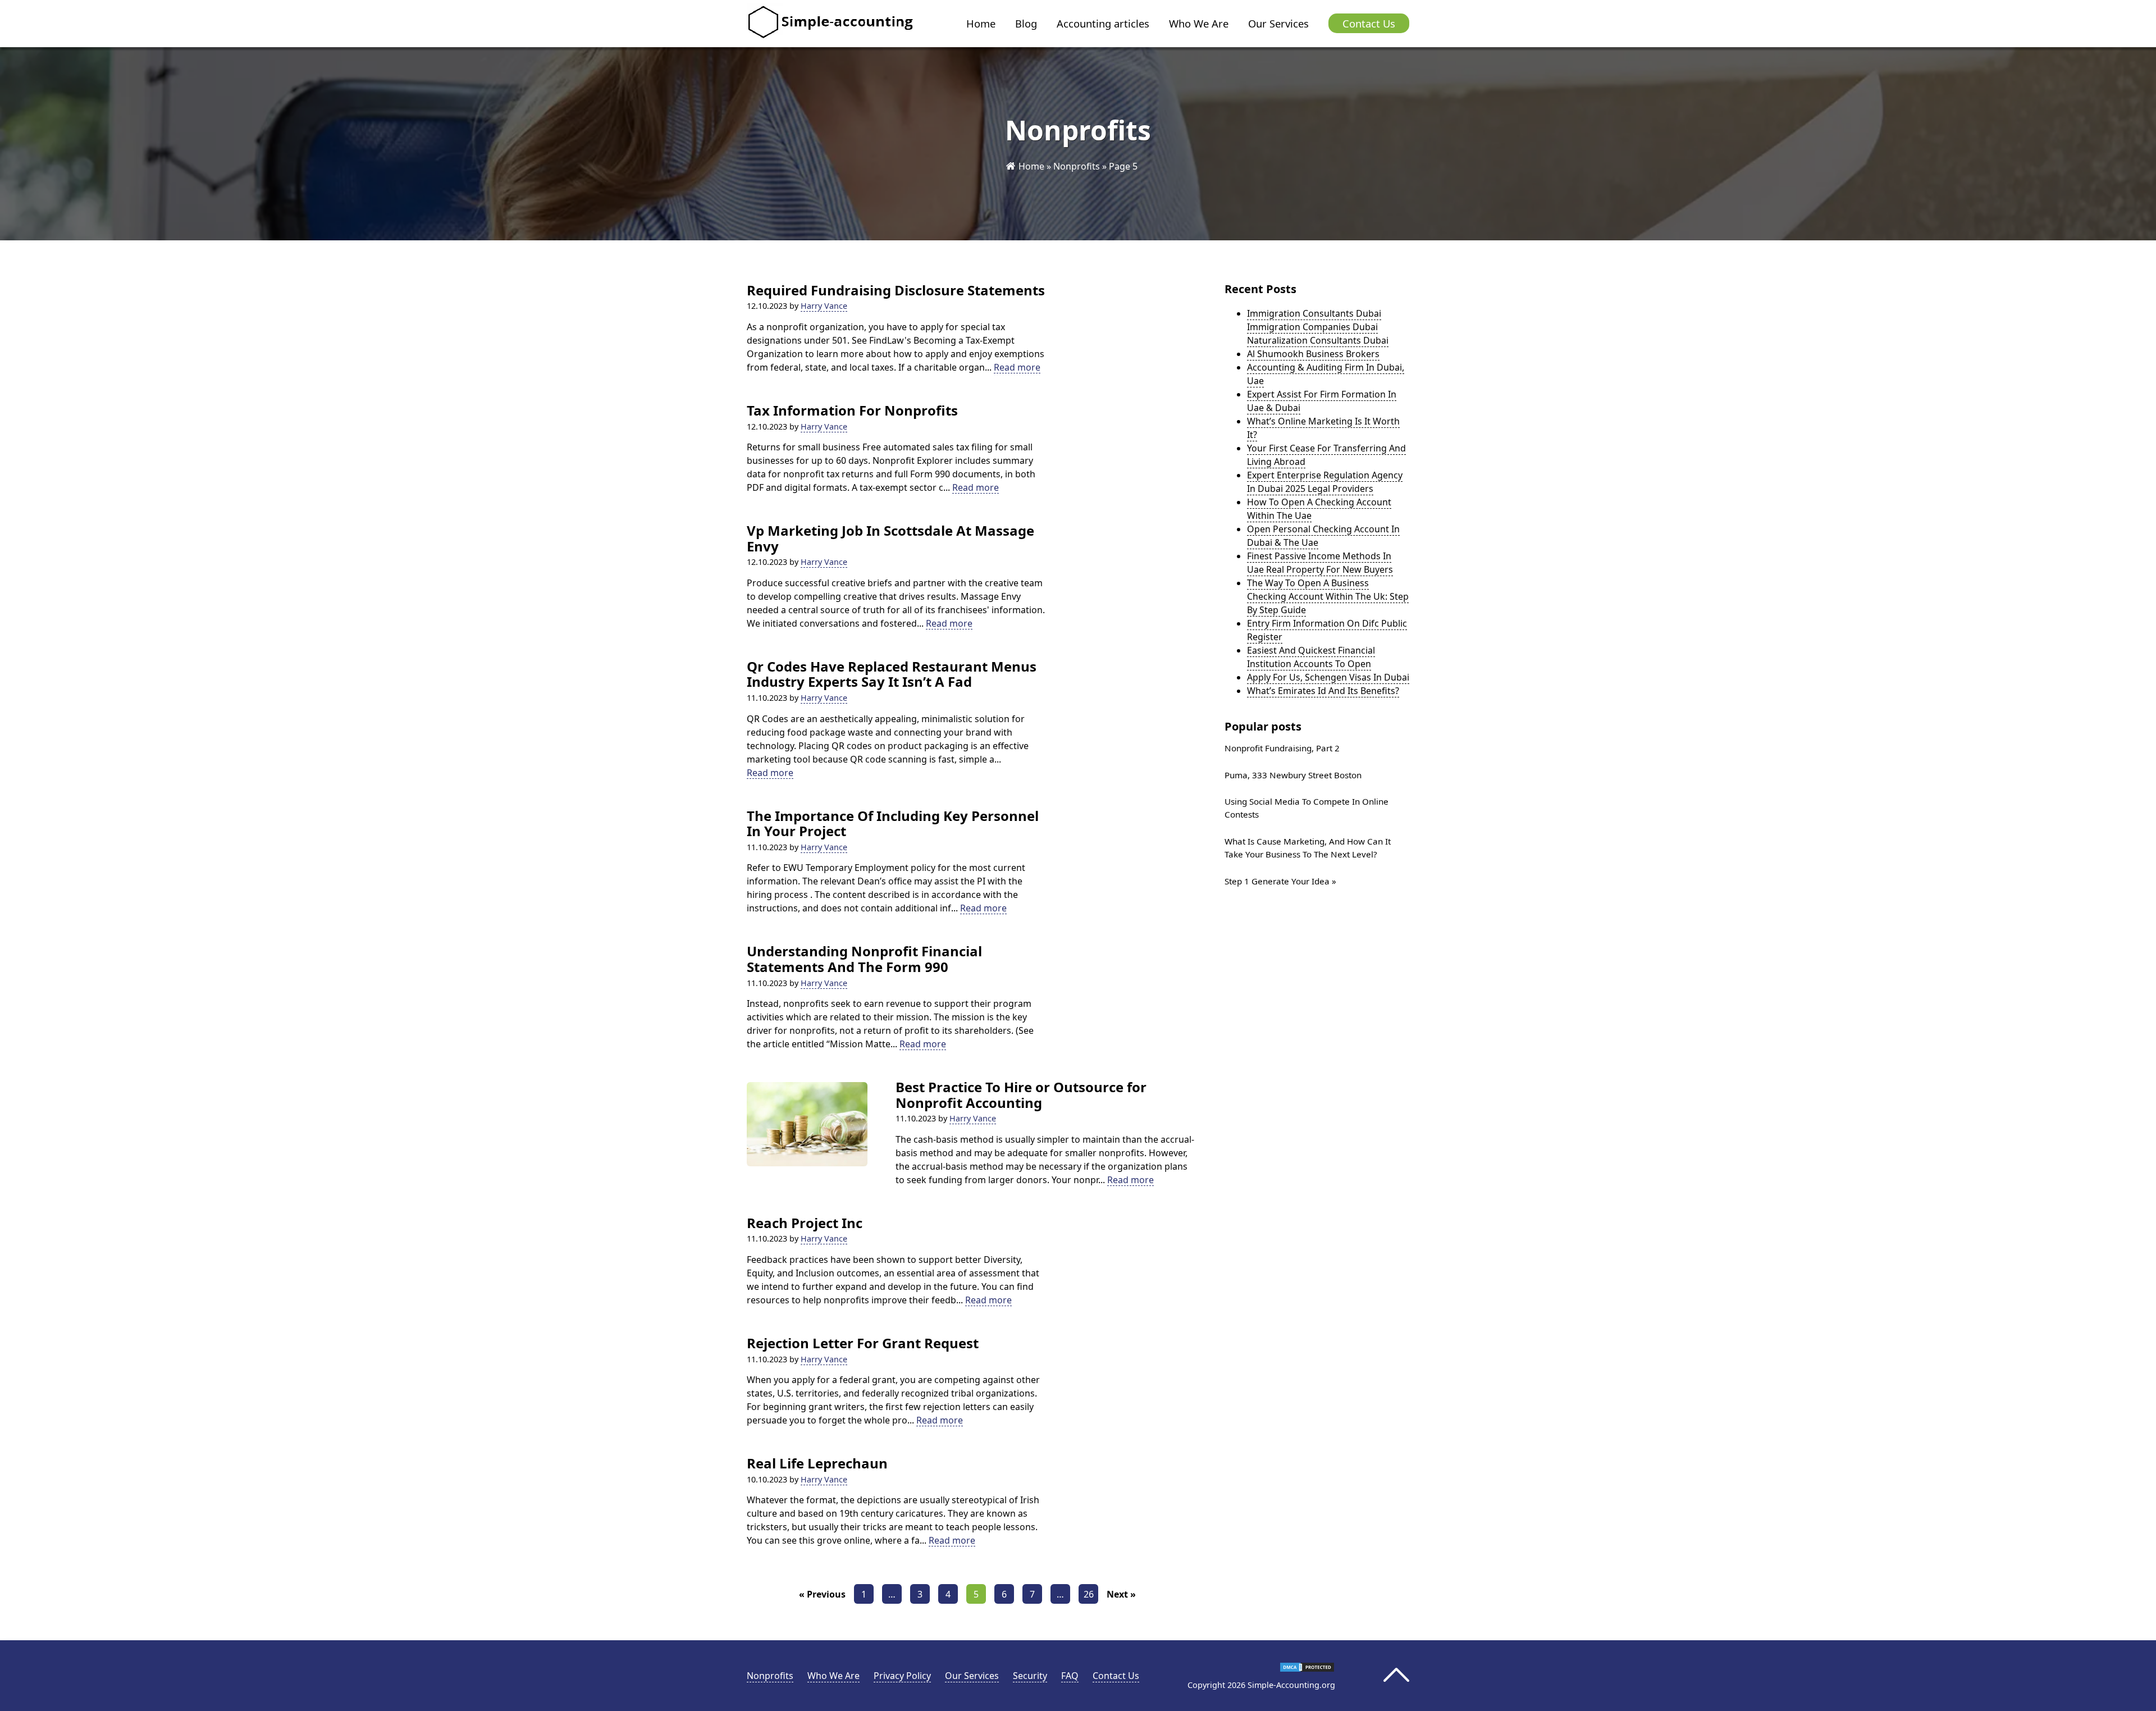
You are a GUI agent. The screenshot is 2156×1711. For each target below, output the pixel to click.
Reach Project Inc (805, 1223)
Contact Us (1369, 23)
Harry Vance (824, 306)
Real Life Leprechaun (817, 1463)
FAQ (1070, 1676)
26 (1089, 1594)
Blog (1026, 23)
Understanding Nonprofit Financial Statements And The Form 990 (864, 959)
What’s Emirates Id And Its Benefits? (1323, 691)
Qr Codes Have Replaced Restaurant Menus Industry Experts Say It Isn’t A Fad (892, 674)
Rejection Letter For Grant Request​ (863, 1343)
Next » (1121, 1594)
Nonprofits (1077, 166)
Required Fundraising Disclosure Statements (896, 290)
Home (981, 23)
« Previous (822, 1594)
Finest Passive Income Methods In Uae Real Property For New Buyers (1320, 563)
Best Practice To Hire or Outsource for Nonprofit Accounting (1021, 1095)
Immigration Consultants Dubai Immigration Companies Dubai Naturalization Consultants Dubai (1318, 327)
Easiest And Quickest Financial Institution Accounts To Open (1311, 657)
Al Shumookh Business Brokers (1313, 354)
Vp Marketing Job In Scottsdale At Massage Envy (890, 538)
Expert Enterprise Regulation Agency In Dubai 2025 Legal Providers (1325, 482)
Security (1030, 1676)
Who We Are (1199, 23)
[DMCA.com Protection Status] (1307, 1669)
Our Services (1278, 23)
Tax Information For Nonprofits (852, 410)
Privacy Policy (902, 1676)
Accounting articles (1103, 23)
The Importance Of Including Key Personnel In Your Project (893, 823)
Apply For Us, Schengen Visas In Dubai (1328, 677)
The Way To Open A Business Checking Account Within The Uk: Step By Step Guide (1328, 596)
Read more (1017, 368)
